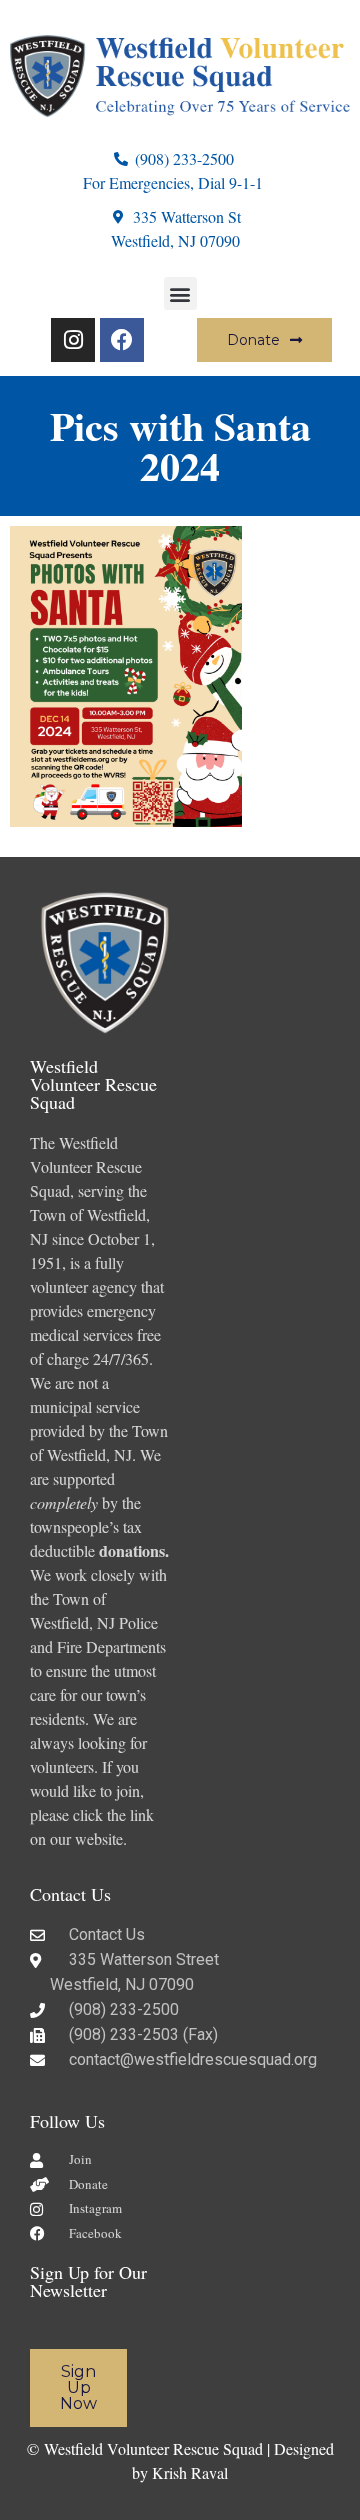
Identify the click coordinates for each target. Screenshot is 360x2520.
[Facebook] (122, 340)
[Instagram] (73, 340)
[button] (180, 293)
